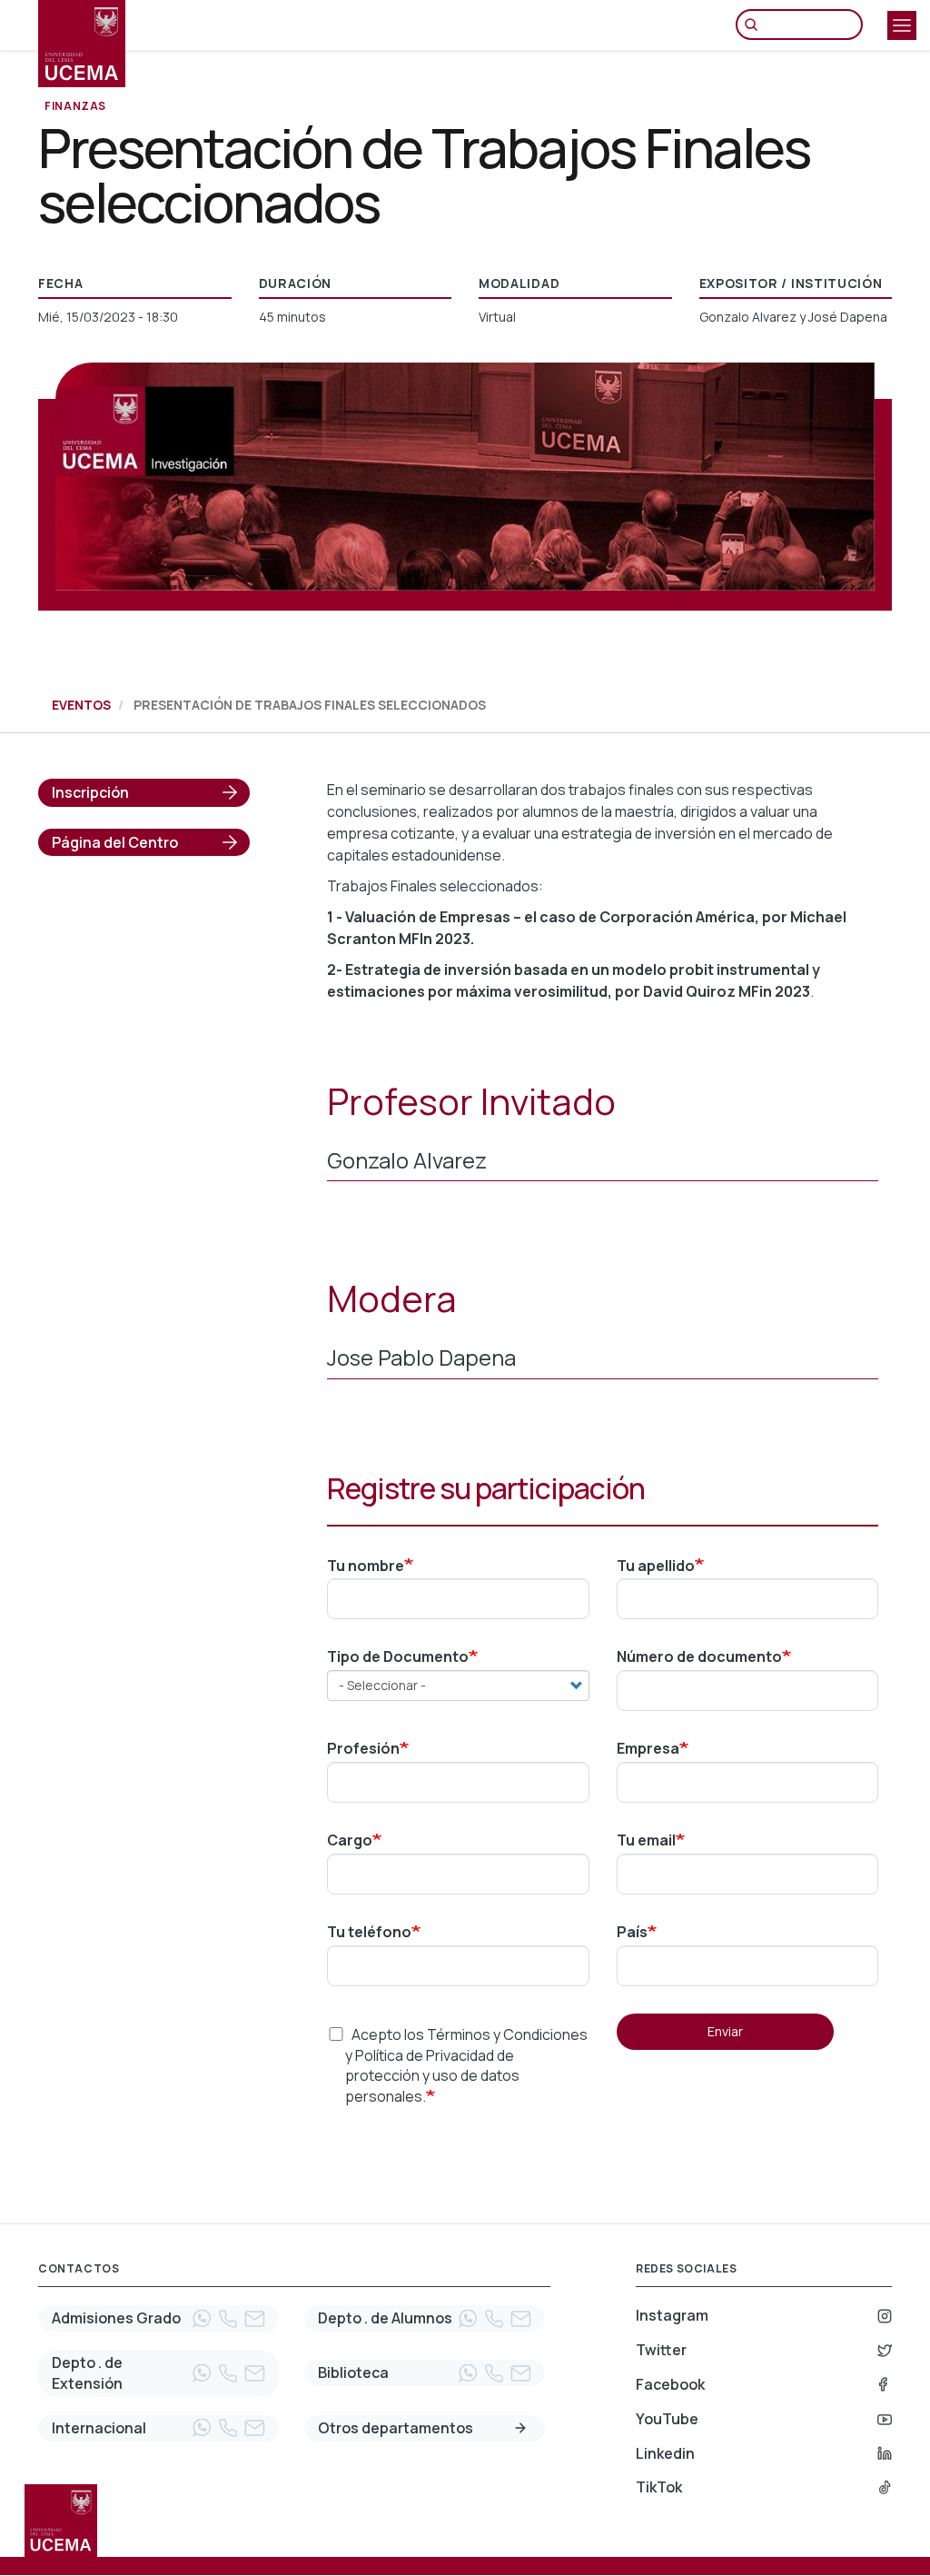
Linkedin (665, 2453)
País (632, 1932)
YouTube (667, 2419)
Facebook (670, 2384)
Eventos (81, 705)
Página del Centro (115, 842)
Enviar (725, 2031)
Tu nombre (366, 1566)
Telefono (228, 2319)
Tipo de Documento (398, 1656)
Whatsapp (202, 2319)
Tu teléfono (369, 1932)
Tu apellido (656, 1566)
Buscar (756, 25)
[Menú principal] (902, 25)
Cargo (350, 1840)
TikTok (659, 2487)
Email (254, 2319)
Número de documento (699, 1656)
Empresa (648, 1748)
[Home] (82, 44)
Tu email (646, 1840)
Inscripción (90, 792)
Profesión (363, 1748)
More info (520, 2428)
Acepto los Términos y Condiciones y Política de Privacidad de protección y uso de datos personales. (466, 2066)
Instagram (672, 2315)
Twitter (661, 2350)
